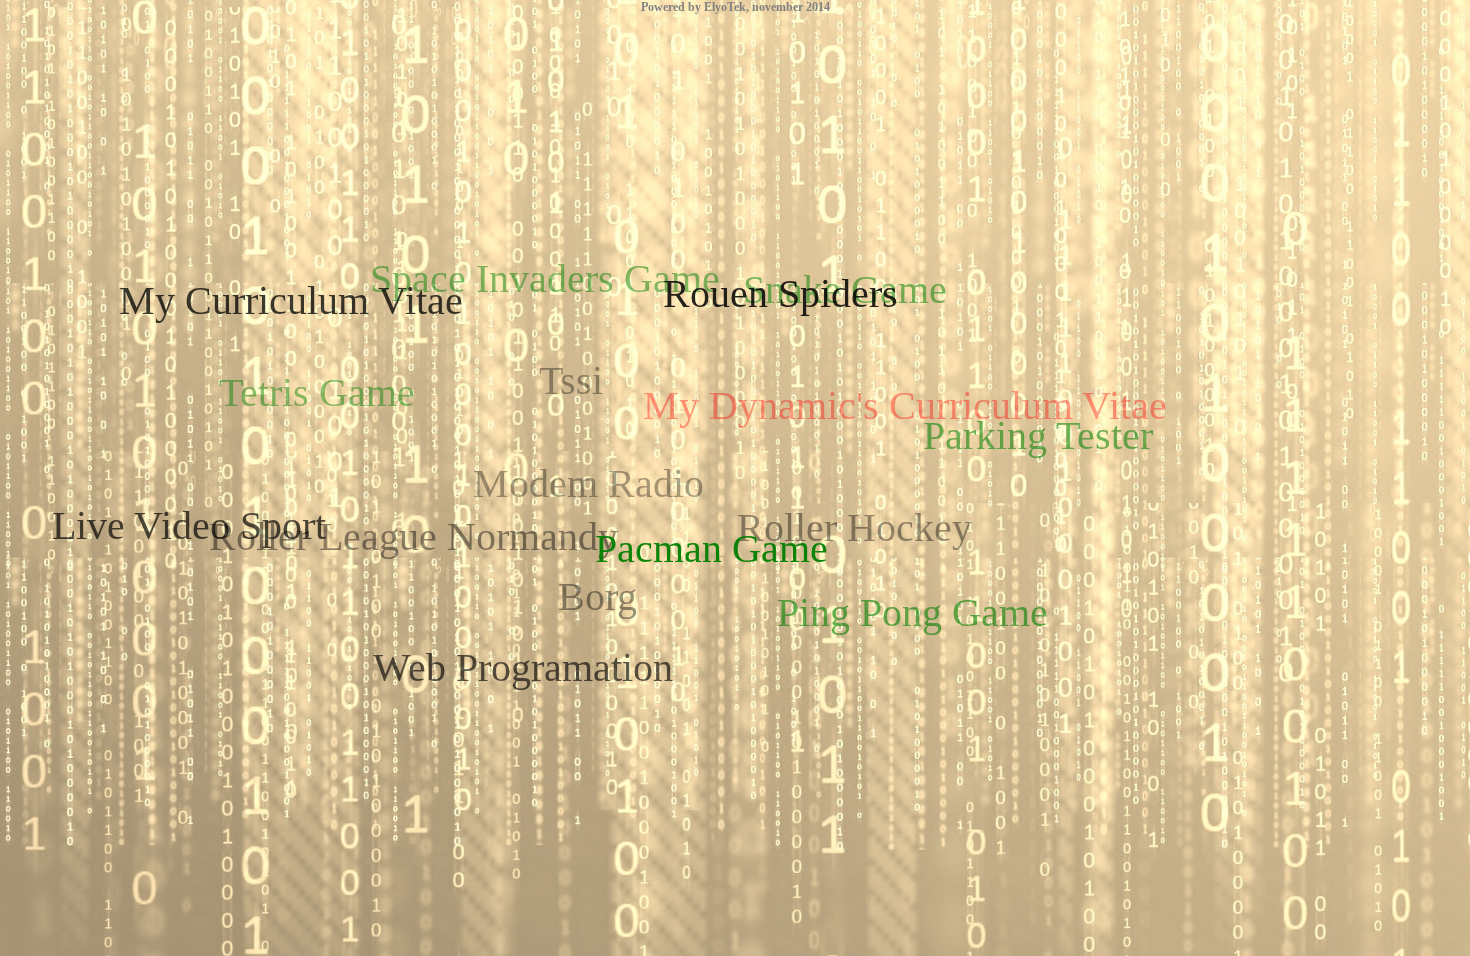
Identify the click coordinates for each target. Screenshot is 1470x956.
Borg (597, 596)
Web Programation (523, 667)
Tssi (571, 380)
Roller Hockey (854, 527)
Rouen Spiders (780, 293)
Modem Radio (588, 483)
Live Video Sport (189, 525)
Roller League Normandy (413, 536)
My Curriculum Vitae (291, 300)
